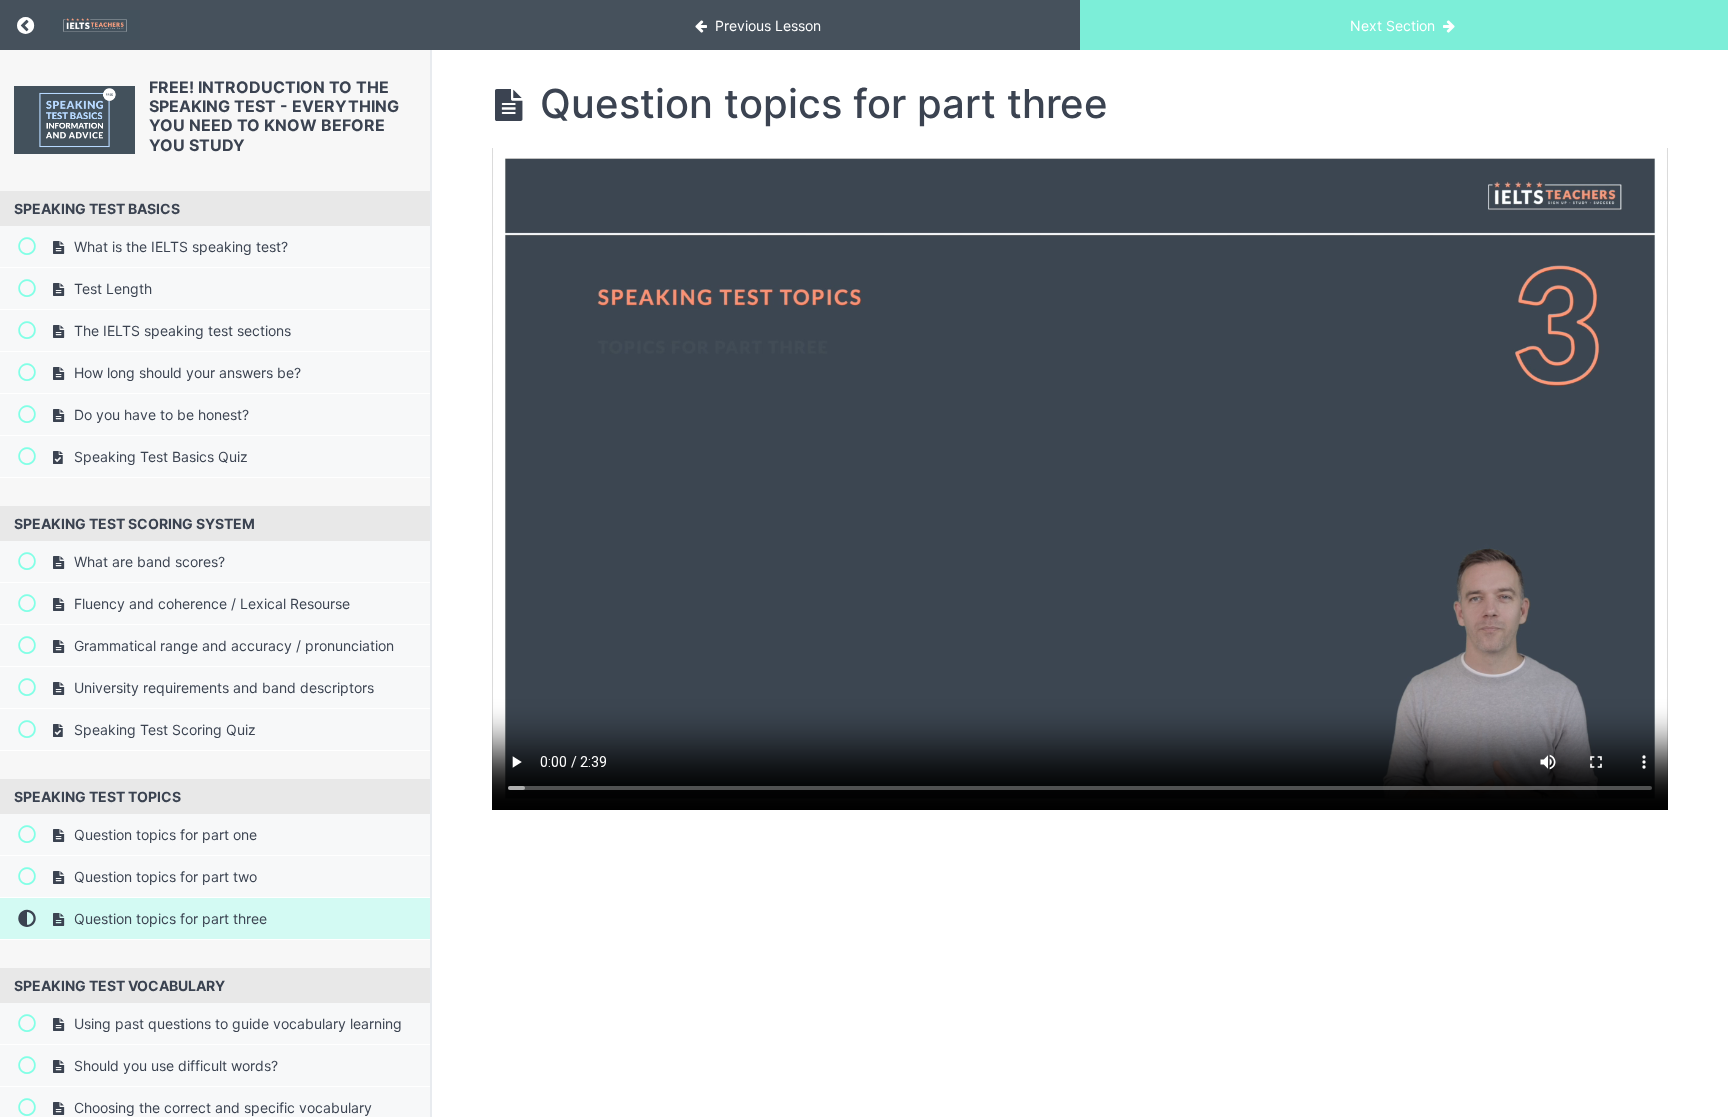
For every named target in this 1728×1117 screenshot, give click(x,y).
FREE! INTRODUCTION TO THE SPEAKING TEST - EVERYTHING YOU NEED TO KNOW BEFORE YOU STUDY (274, 116)
